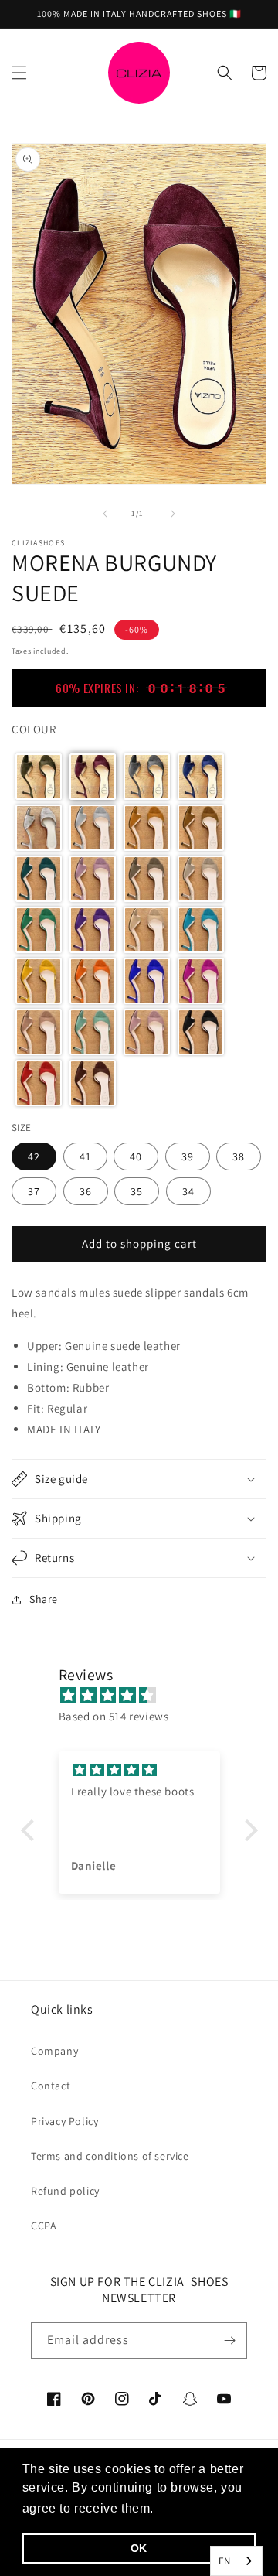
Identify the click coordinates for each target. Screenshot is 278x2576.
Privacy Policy (64, 2121)
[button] (19, 73)
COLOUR (34, 729)
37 (34, 1191)
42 (34, 1156)
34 (188, 1191)
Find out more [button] (201, 2508)
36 (86, 1191)
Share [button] (44, 1599)
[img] (147, 1695)
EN (225, 2561)
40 (136, 1156)
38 (239, 1156)
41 (85, 1156)
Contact (51, 2086)
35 (137, 1191)
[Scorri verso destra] (173, 514)
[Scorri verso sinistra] (105, 514)
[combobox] (236, 2561)
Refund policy (65, 2191)
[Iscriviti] (229, 2340)
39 (188, 1156)
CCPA (44, 2226)
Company (54, 2051)
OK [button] (139, 2548)
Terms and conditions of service (110, 2156)
